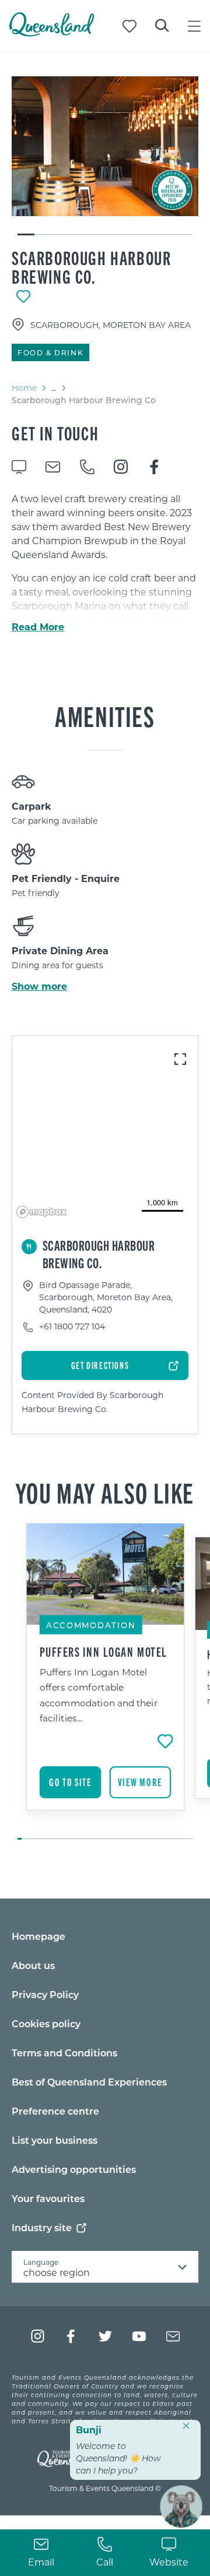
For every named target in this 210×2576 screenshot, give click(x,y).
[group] (105, 1682)
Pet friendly (36, 893)
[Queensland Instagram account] (38, 2336)
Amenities (105, 715)
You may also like (105, 1492)
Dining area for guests (57, 965)
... (54, 388)
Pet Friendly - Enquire (66, 878)
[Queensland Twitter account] (105, 2336)
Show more (39, 986)
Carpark (32, 806)
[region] (105, 1129)
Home (24, 388)
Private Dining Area (60, 950)
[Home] (52, 33)
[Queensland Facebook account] (71, 2336)
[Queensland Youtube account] (139, 2336)
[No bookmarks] (129, 26)
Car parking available (55, 821)
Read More (38, 627)
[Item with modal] (105, 146)
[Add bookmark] (23, 297)
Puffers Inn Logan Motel (104, 1652)
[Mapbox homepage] (41, 1212)
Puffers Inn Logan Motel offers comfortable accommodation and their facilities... (99, 1695)
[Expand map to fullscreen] (180, 1059)
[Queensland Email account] (173, 2336)
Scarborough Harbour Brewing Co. (91, 267)
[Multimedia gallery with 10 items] (105, 156)
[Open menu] (194, 26)
